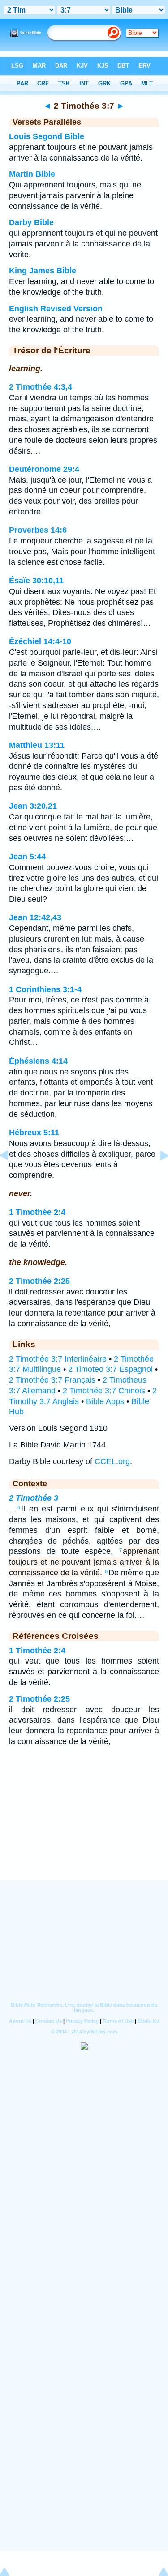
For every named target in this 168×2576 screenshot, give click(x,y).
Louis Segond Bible (47, 136)
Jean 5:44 (27, 857)
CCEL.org (112, 1461)
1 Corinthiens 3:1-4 (45, 989)
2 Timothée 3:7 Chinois (104, 1391)
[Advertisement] (84, 1825)
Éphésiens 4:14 (38, 1061)
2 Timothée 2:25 (39, 1281)
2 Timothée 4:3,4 (41, 387)
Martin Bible (32, 174)
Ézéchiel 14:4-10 (40, 641)
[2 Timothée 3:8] (157, 1176)
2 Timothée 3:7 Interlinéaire (58, 1359)
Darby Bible (31, 222)
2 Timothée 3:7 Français (52, 1380)
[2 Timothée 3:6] (11, 1176)
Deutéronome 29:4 (44, 469)
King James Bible (43, 271)
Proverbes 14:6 (38, 530)
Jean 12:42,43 (35, 917)
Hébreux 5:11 (34, 1133)
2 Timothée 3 (34, 1498)
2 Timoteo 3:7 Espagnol (110, 1369)
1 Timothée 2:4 (37, 1212)
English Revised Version (56, 309)
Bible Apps (105, 1401)
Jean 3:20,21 (33, 806)
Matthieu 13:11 (37, 745)
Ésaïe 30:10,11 (36, 581)
